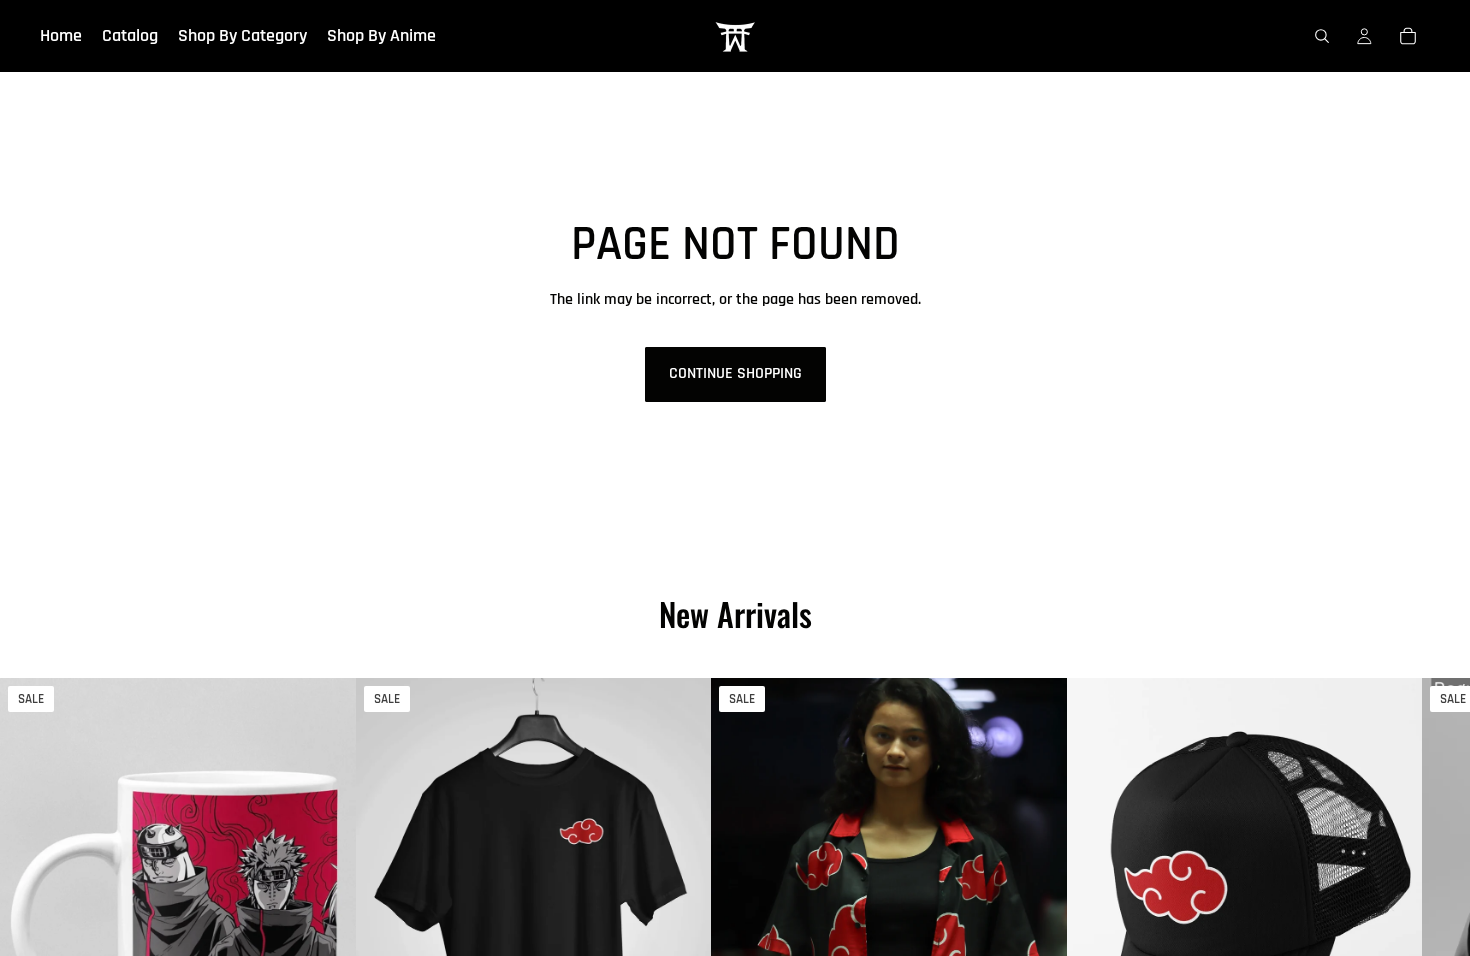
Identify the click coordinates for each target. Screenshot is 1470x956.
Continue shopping (735, 373)
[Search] (1322, 36)
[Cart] (1408, 36)
